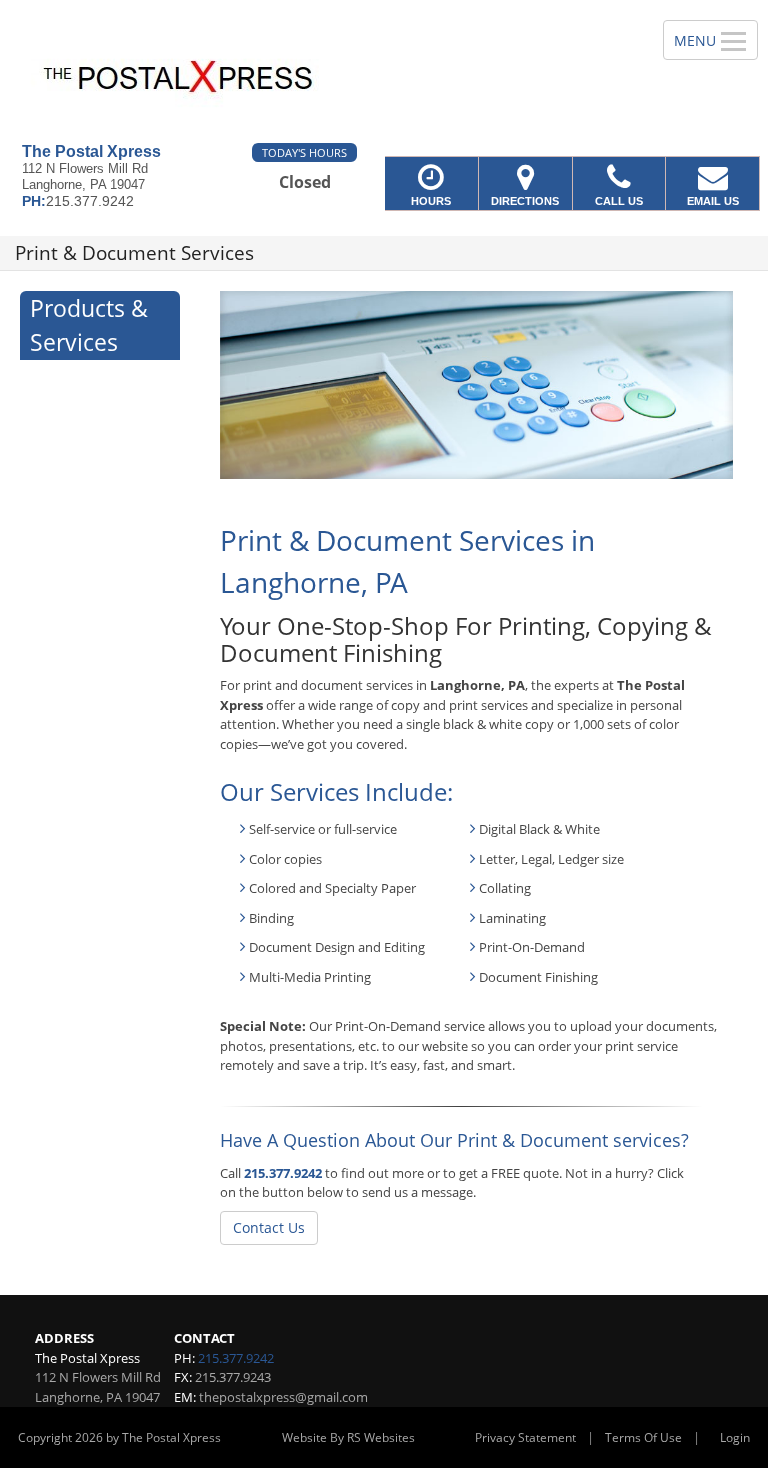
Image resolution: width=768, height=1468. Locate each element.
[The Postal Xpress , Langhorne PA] (384, 71)
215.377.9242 (283, 1173)
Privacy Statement (525, 1437)
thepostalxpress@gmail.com (283, 1397)
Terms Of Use (643, 1437)
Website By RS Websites (348, 1437)
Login (735, 1437)
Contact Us (269, 1227)
